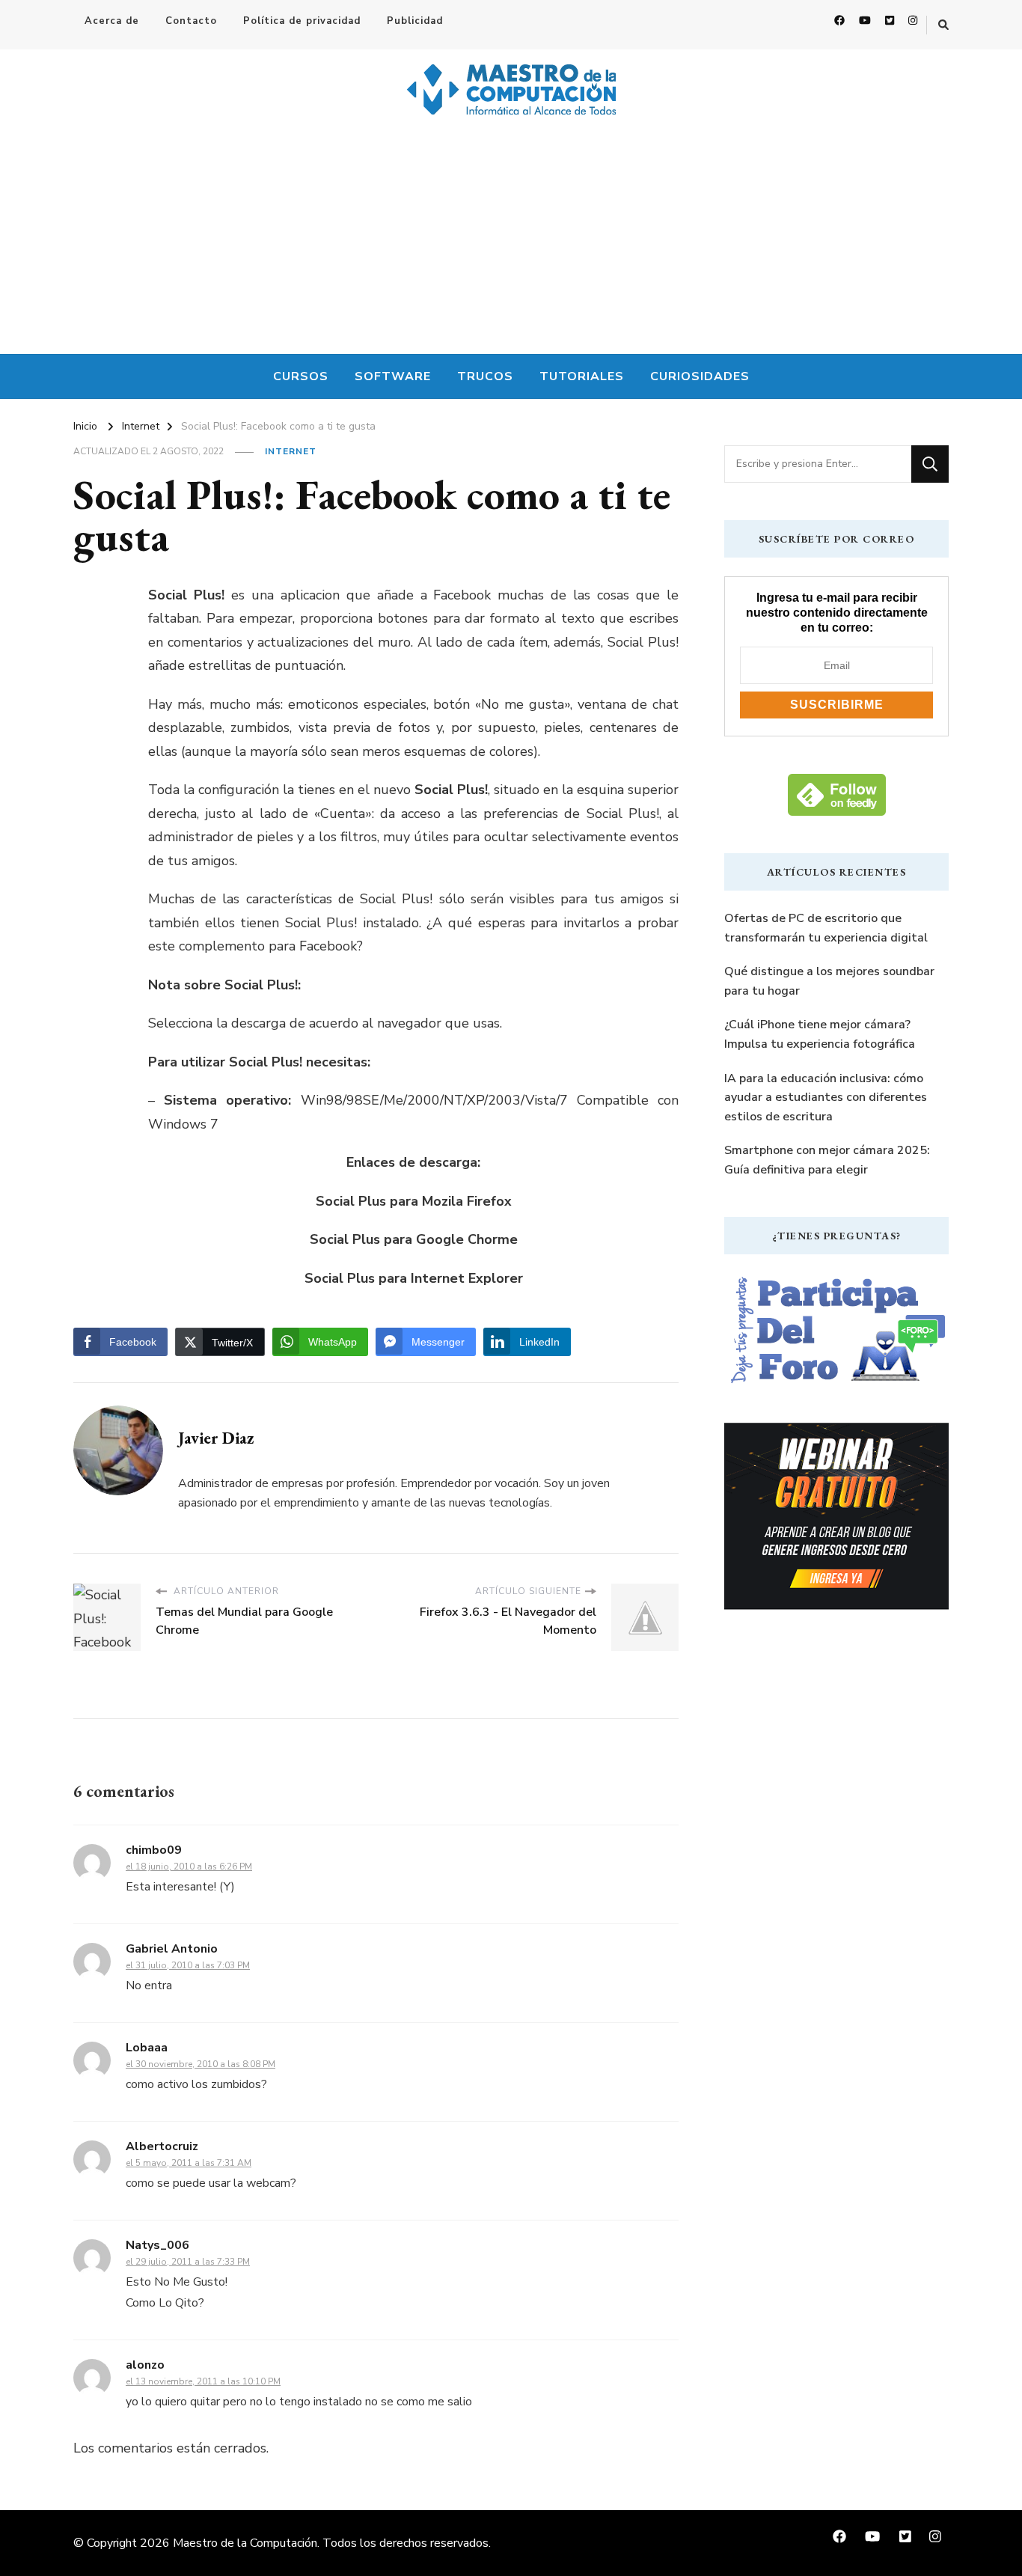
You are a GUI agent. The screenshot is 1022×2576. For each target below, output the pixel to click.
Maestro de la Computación (245, 2543)
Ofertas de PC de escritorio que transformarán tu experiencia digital (826, 928)
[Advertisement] (511, 242)
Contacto (191, 21)
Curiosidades (700, 376)
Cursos (301, 376)
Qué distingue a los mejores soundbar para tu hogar (829, 981)
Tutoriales (582, 376)
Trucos (485, 376)
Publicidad (415, 21)
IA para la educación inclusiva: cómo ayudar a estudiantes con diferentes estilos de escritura (826, 1098)
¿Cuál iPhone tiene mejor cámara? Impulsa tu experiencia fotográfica (820, 1034)
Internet (291, 451)
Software (393, 376)
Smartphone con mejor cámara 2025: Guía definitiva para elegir (827, 1160)
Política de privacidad (302, 21)
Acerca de (112, 21)
